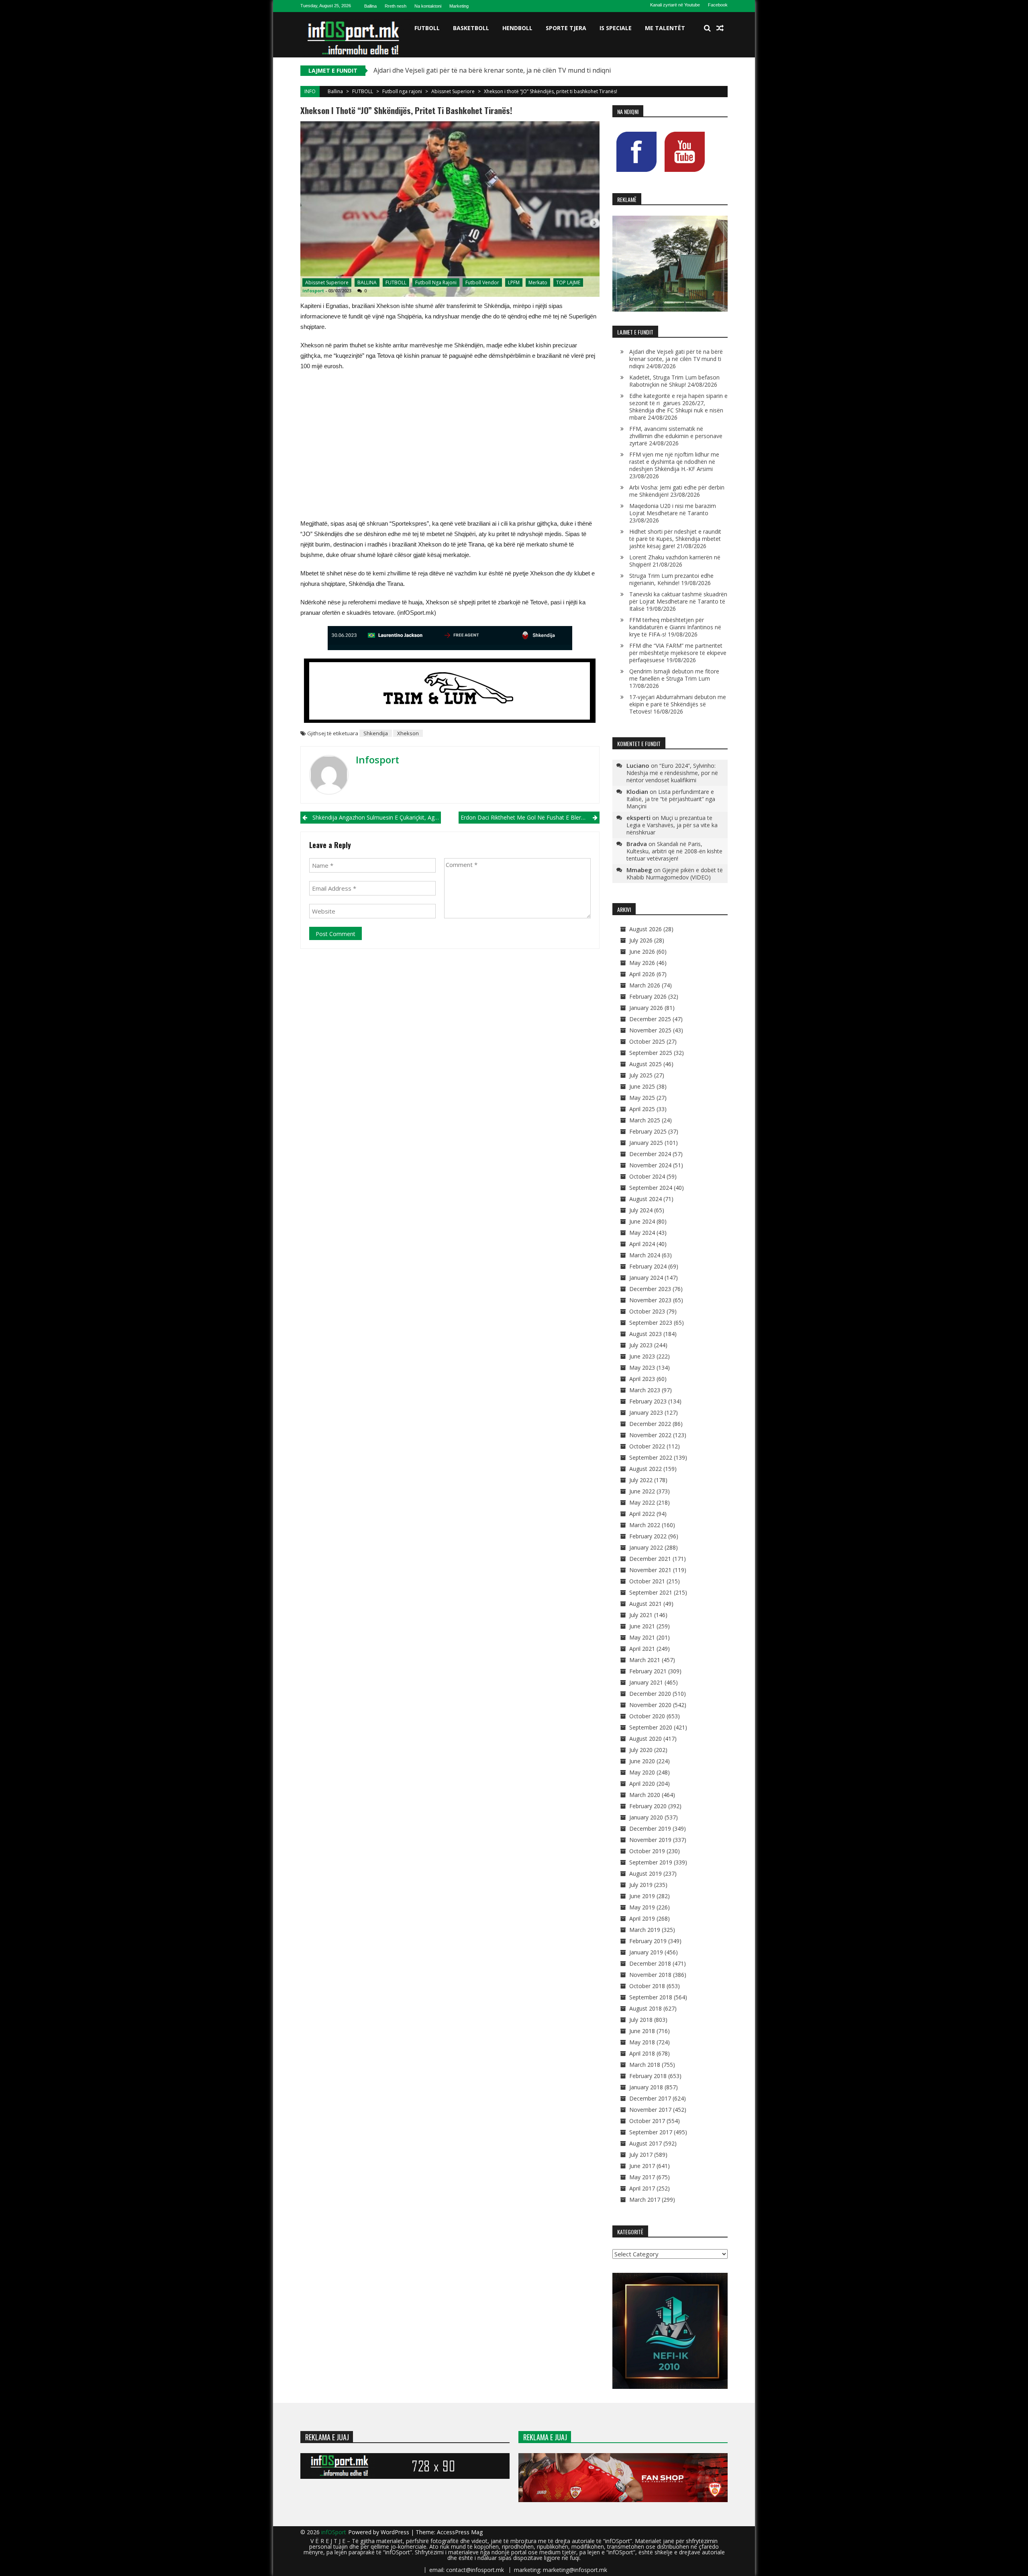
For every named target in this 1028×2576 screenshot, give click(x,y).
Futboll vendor (482, 282)
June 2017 (642, 2166)
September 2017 (651, 2132)
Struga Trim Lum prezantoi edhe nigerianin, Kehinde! (671, 579)
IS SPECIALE (616, 28)
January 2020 (646, 1817)
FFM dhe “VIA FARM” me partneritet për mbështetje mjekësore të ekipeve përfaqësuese (678, 653)
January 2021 (646, 1682)
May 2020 (642, 1772)
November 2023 (650, 1300)
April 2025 (642, 1109)
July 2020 (641, 1750)
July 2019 (641, 1885)
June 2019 (642, 1896)
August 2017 (646, 2143)
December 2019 (650, 1828)
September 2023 (651, 1323)
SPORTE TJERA (566, 28)
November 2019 (650, 1840)
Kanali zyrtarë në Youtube (675, 5)
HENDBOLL (517, 28)
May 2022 (642, 1502)
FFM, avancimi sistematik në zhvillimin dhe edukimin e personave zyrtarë (676, 436)
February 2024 (648, 1266)
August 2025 (646, 1064)
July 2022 (641, 1480)
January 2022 (646, 1547)
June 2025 (642, 1086)
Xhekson (408, 733)
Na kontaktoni (428, 6)
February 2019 (648, 1941)
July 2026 (641, 940)
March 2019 (645, 1930)
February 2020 (648, 1806)
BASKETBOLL (471, 28)
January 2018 (646, 2087)
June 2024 (642, 1221)
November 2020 (650, 1705)
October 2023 (647, 1311)
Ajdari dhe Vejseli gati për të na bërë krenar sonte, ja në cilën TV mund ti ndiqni (676, 359)
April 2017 (642, 2188)
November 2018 (650, 1975)
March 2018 (645, 2065)
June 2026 (642, 951)
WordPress (396, 2532)
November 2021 (650, 1570)
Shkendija (376, 733)
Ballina (370, 6)
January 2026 (646, 1008)
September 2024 (651, 1188)
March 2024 (645, 1255)
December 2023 (650, 1289)
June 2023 (642, 1356)
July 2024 (641, 1210)
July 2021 (641, 1615)
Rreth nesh (396, 6)
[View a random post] (720, 28)
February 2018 (648, 2076)
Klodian (637, 791)
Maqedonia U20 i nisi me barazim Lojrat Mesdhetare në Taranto (673, 509)
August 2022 (646, 1469)
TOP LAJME (568, 282)
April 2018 (642, 2053)
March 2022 (645, 1525)
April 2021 (642, 1649)
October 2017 (647, 2121)
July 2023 (641, 1345)
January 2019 (646, 1952)
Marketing (459, 6)
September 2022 (651, 1457)
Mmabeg (639, 870)
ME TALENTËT (665, 28)
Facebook (718, 5)
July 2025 (641, 1075)
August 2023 (646, 1334)
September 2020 (651, 1727)
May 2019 (642, 1907)
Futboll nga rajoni (402, 91)
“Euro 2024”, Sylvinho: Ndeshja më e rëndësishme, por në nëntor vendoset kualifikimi (672, 773)
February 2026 (648, 996)
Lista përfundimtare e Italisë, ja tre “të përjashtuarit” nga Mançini (671, 799)
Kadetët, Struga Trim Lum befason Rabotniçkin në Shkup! (674, 381)
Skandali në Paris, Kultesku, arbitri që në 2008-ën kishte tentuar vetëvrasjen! (674, 851)
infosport (313, 291)
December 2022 (650, 1424)
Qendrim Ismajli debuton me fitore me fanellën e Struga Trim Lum (674, 675)
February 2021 (648, 1671)
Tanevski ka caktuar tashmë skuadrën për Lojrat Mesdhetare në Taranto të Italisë (678, 601)
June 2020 (642, 1761)
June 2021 (642, 1626)
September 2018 (651, 1997)
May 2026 (642, 963)
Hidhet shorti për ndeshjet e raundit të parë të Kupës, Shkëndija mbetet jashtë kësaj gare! (675, 539)
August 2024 (646, 1199)
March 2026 (645, 985)
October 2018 (647, 1986)
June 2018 (642, 2031)
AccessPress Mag (460, 2532)
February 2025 (648, 1131)
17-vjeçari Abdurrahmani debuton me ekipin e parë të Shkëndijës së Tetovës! (678, 704)
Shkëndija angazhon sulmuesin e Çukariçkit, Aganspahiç (377, 817)
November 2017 (650, 2110)
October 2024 (647, 1176)
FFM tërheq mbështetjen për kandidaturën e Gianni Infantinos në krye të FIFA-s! (675, 627)
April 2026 (642, 974)
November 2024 (650, 1165)
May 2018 (642, 2042)
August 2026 (646, 929)
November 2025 (650, 1030)
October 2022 (647, 1446)
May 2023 (642, 1368)
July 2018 (641, 2020)
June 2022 (642, 1491)
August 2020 (646, 1739)
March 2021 (645, 1660)
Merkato (538, 282)
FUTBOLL (427, 28)
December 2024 (650, 1154)
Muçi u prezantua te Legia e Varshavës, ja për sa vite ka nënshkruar (672, 825)
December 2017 (650, 2098)
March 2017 (645, 2200)
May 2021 (642, 1637)
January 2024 (646, 1278)
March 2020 (645, 1795)
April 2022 (642, 1514)
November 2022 (650, 1435)
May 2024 (642, 1233)
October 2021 (647, 1581)
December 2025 (650, 1019)
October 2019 (647, 1851)
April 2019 (642, 1918)
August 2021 (646, 1604)
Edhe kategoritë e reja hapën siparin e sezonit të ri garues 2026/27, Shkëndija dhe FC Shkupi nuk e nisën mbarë (678, 407)
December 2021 (650, 1559)
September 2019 (651, 1862)
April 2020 (642, 1784)
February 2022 (648, 1536)
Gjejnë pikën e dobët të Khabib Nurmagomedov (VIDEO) (675, 874)
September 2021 (651, 1592)
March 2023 (645, 1390)
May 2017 (642, 2177)
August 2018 (646, 2008)
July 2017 (641, 2155)
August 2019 (646, 1873)
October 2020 (647, 1716)
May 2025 (642, 1098)
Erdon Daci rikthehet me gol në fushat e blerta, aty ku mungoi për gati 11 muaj (530, 817)
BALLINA (367, 282)
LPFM (514, 282)
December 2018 (650, 1963)
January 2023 (646, 1412)
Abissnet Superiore (453, 91)
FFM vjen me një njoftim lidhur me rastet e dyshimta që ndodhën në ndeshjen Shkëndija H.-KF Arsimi (674, 462)
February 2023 (648, 1401)
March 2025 (645, 1120)
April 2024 (642, 1244)
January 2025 (646, 1143)
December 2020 (650, 1694)
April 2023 (642, 1379)
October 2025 (647, 1041)
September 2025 (651, 1053)
